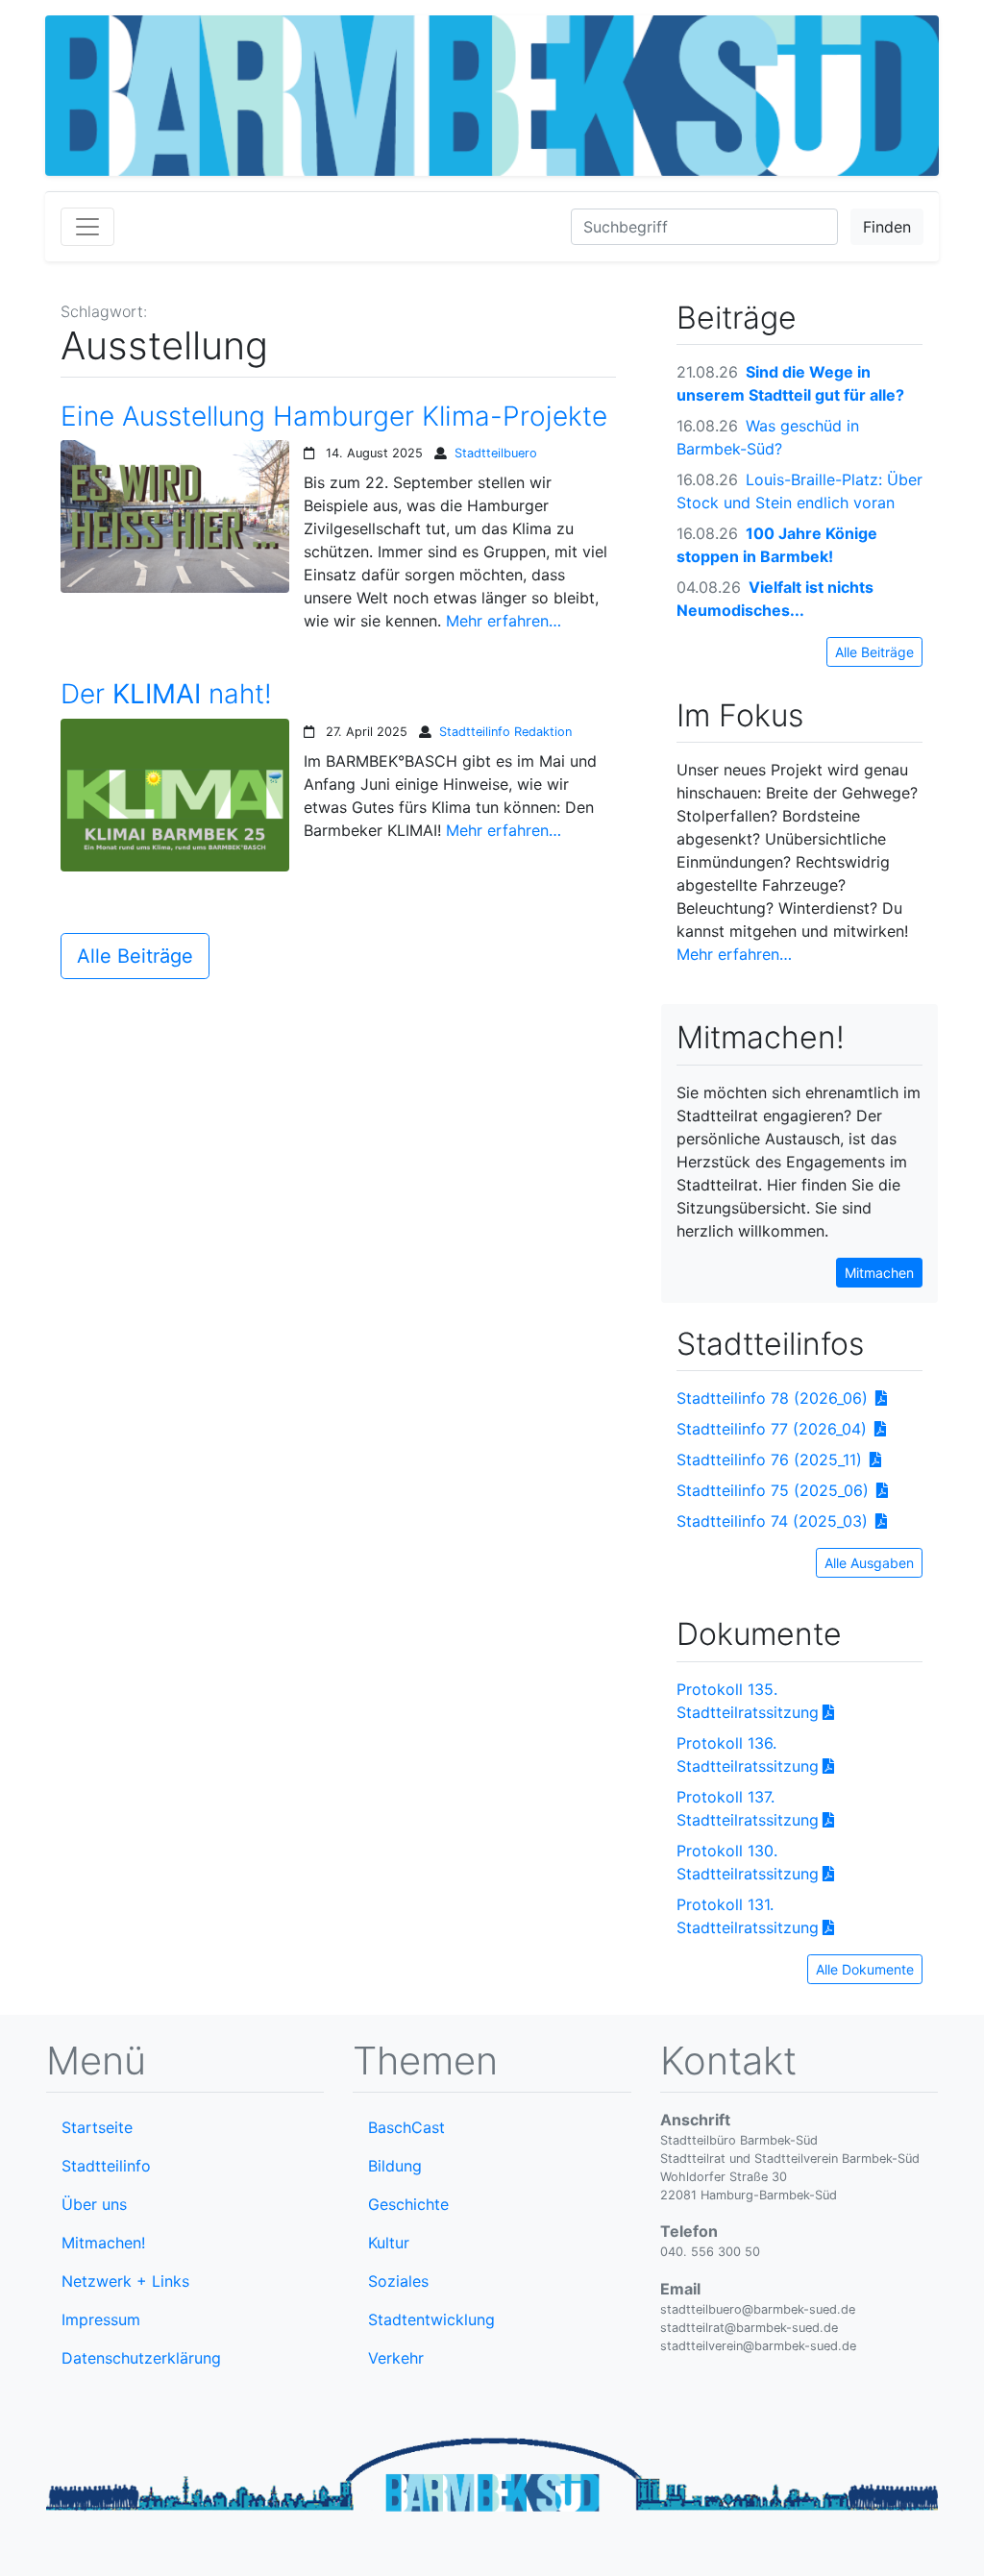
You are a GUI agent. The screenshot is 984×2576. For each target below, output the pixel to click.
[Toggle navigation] (87, 227)
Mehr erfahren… (504, 621)
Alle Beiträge (135, 956)
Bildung (395, 2166)
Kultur (389, 2243)
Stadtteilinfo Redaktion (505, 732)
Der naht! (166, 694)
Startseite (97, 2127)
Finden (887, 227)
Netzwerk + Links (125, 2281)
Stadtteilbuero (496, 453)
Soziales (398, 2281)
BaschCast (406, 2127)
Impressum (101, 2319)
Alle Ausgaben (869, 1563)
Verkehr (396, 2358)
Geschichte (408, 2204)
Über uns (94, 2204)
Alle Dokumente (865, 1969)
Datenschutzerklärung (141, 2358)
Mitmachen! (103, 2243)
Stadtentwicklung (431, 2319)
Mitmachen (879, 1273)
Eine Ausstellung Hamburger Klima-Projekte (334, 417)
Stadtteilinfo (106, 2166)
